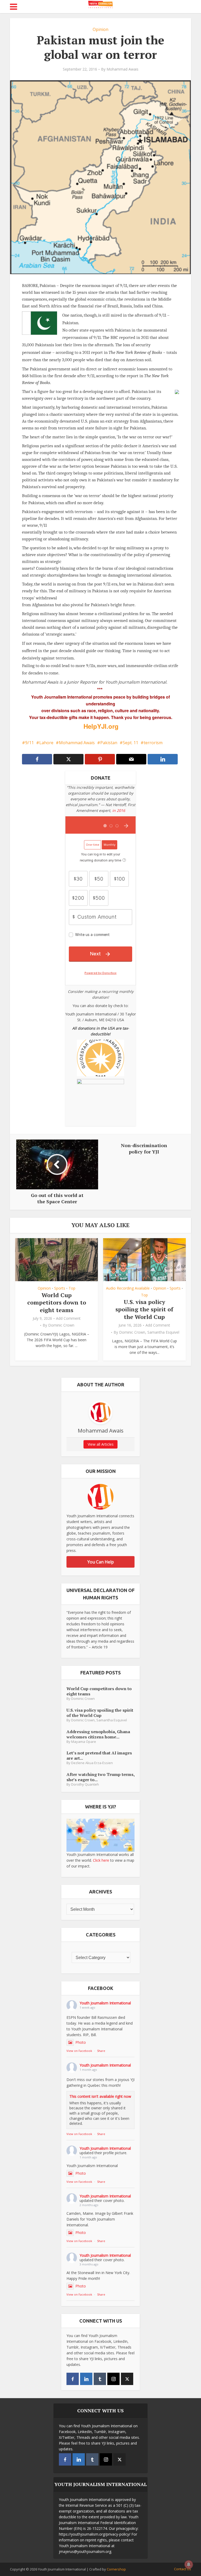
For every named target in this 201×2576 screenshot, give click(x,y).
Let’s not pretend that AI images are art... (99, 1755)
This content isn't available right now (100, 2096)
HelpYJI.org (101, 726)
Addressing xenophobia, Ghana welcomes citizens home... (98, 1734)
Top (72, 1288)
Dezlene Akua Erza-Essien (92, 1763)
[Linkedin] (86, 2379)
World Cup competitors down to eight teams (57, 1302)
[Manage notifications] (189, 2564)
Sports (60, 1288)
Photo (81, 2042)
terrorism (153, 743)
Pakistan (109, 743)
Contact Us (183, 2569)
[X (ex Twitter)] (127, 2379)
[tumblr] (100, 2379)
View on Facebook (79, 2051)
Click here (101, 1860)
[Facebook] (73, 2379)
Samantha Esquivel (163, 1332)
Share (101, 2051)
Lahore (46, 743)
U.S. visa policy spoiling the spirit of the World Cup (144, 1309)
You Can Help (101, 1562)
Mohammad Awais (122, 69)
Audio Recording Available (128, 1288)
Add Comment (68, 1318)
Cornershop (116, 2569)
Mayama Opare (84, 1742)
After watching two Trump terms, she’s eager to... (100, 1777)
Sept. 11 (130, 743)
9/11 (29, 743)
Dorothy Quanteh (85, 1784)
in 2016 (119, 810)
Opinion (100, 29)
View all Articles (101, 1444)
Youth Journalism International (105, 2003)
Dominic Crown (61, 1325)
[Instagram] (113, 2379)
